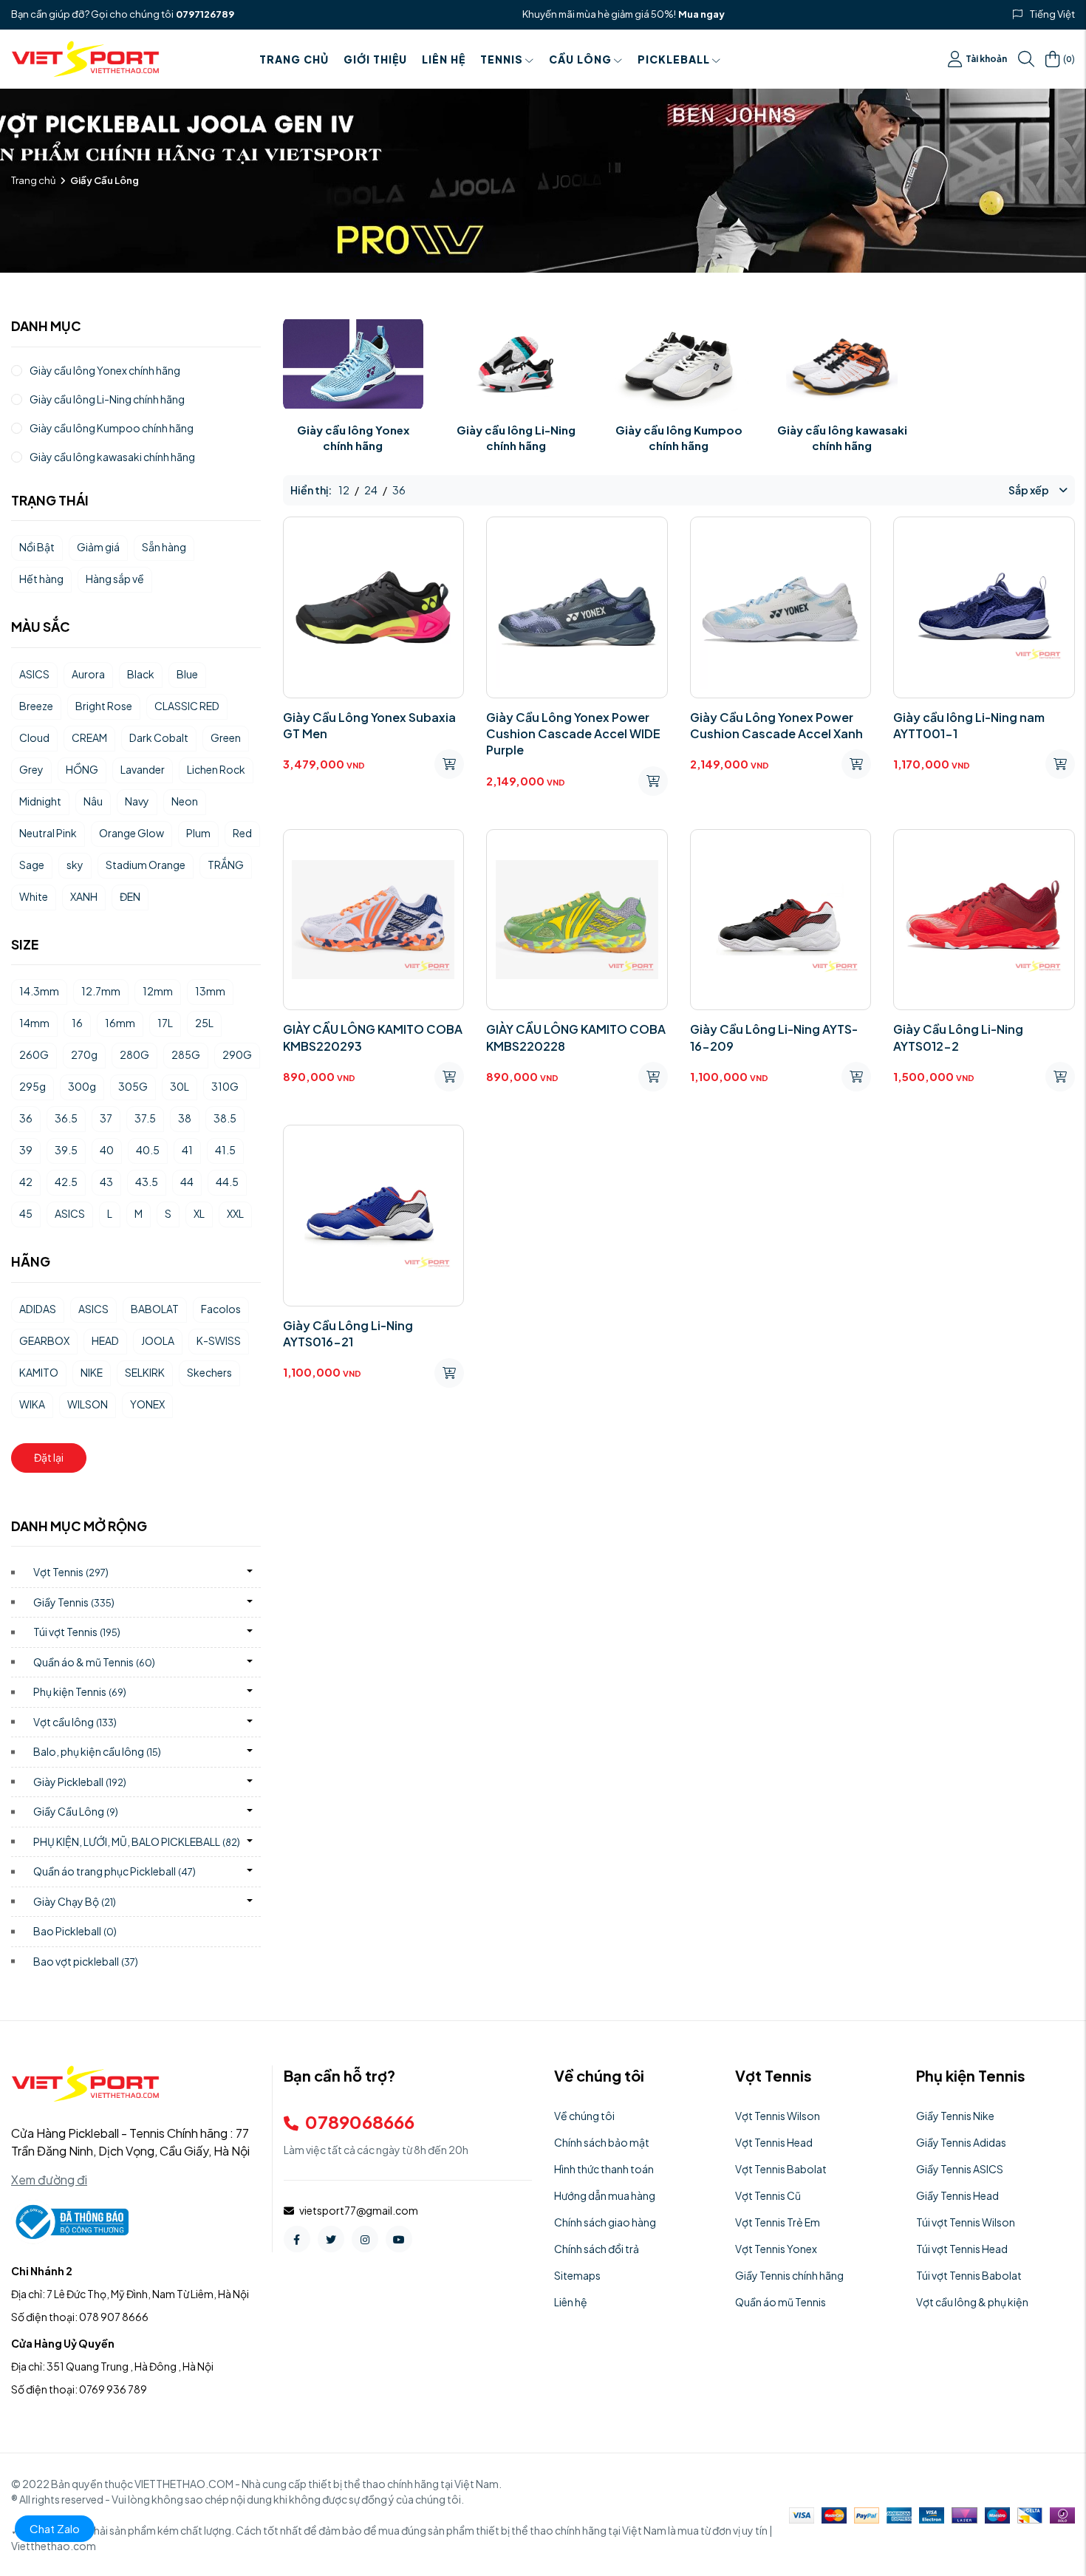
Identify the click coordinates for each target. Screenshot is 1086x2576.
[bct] (70, 2221)
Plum (198, 833)
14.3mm (39, 991)
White (34, 896)
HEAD (105, 1340)
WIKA (32, 1404)
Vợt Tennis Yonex (776, 2249)
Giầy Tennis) (74, 1602)
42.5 (66, 1182)
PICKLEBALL (674, 59)
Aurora (88, 674)
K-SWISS (219, 1340)
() (1069, 58)
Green (226, 737)
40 (107, 1150)
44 (187, 1182)
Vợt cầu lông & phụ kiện (972, 2302)
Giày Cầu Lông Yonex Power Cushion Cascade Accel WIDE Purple (573, 734)
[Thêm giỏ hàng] (1060, 764)
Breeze (36, 706)
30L (180, 1086)
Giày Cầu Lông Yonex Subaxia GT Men (369, 725)
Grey (31, 769)
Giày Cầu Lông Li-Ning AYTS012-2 (958, 1037)
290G (237, 1054)
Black (141, 674)
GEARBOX (44, 1340)
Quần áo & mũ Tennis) (94, 1662)
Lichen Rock (216, 769)
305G (133, 1086)
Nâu (93, 801)
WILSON (88, 1404)
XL (199, 1213)
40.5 (148, 1150)
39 (26, 1150)
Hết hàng (41, 579)
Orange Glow (132, 833)
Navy (137, 801)
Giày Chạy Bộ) (75, 1901)
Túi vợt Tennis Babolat (969, 2275)
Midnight (40, 801)
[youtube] (399, 2239)
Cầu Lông (580, 59)
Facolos (221, 1309)
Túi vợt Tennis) (77, 1632)
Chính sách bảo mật (602, 2142)
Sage (32, 865)
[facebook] (297, 2239)
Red (242, 833)
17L (165, 1023)
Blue (187, 674)
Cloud (34, 737)
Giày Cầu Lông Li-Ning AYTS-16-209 (774, 1037)
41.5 (225, 1150)
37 (106, 1118)
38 (185, 1118)
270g (84, 1054)
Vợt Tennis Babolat (781, 2169)
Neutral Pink (48, 833)
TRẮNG (226, 865)
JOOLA (158, 1340)
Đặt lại (49, 1457)
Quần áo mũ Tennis (781, 2302)
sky (75, 865)
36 (26, 1118)
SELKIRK (145, 1372)
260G (34, 1054)
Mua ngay (701, 14)
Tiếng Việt (1052, 14)
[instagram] (365, 2239)
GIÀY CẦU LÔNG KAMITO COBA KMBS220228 (576, 1037)
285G (186, 1054)
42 (26, 1182)
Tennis (502, 59)
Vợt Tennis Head (774, 2142)
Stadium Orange (146, 865)
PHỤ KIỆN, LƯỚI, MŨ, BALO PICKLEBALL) (137, 1841)
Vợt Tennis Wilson (778, 2116)
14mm (34, 1023)
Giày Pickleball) (80, 1782)
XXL (235, 1213)
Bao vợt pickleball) (86, 1961)
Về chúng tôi (584, 2116)
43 (106, 1182)
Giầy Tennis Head (957, 2195)
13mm (210, 991)
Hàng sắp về (115, 579)
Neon (185, 801)
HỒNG (82, 769)
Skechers (209, 1372)
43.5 (147, 1182)
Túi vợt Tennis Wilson (966, 2222)
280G (134, 1054)
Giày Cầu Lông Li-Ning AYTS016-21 (348, 1333)
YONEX (147, 1404)
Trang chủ (294, 59)
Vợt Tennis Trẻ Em (778, 2222)
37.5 (145, 1118)
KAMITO (39, 1372)
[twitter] (331, 2239)
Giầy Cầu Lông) (76, 1811)
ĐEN (130, 896)
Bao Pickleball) (75, 1931)
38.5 (225, 1118)
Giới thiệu (375, 59)
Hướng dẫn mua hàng (605, 2195)
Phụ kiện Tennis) (80, 1691)
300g (82, 1086)
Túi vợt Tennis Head (962, 2249)
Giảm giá (98, 547)
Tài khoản (986, 59)
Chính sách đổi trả (597, 2249)
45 (26, 1213)
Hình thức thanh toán (604, 2169)
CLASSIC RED (187, 706)
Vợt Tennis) (71, 1572)
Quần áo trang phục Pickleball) (115, 1871)
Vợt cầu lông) (75, 1722)
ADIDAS (38, 1309)
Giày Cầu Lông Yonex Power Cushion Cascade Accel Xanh (776, 725)
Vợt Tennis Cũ (768, 2195)
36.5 (66, 1118)
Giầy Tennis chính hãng (789, 2275)
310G (225, 1086)
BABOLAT (155, 1309)
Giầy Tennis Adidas (961, 2142)
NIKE (92, 1372)
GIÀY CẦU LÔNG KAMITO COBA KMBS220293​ (373, 1037)
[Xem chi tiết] (449, 764)
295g (33, 1086)
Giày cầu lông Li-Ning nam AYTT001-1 (969, 725)
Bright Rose (104, 706)
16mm (120, 1023)
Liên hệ (444, 59)
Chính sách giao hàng (605, 2222)
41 (187, 1150)
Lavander (143, 769)
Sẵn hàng (164, 547)
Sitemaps (577, 2275)
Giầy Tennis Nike (955, 2116)
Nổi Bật (37, 547)
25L (204, 1023)
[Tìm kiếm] (1026, 59)
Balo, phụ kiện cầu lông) (97, 1751)
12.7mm (101, 991)
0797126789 (205, 14)
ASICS (34, 674)
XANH (84, 896)
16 (77, 1023)
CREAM (89, 737)
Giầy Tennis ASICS (960, 2169)
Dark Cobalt (159, 737)
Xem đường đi (49, 2180)
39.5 (66, 1150)
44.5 (227, 1182)
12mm (158, 991)
